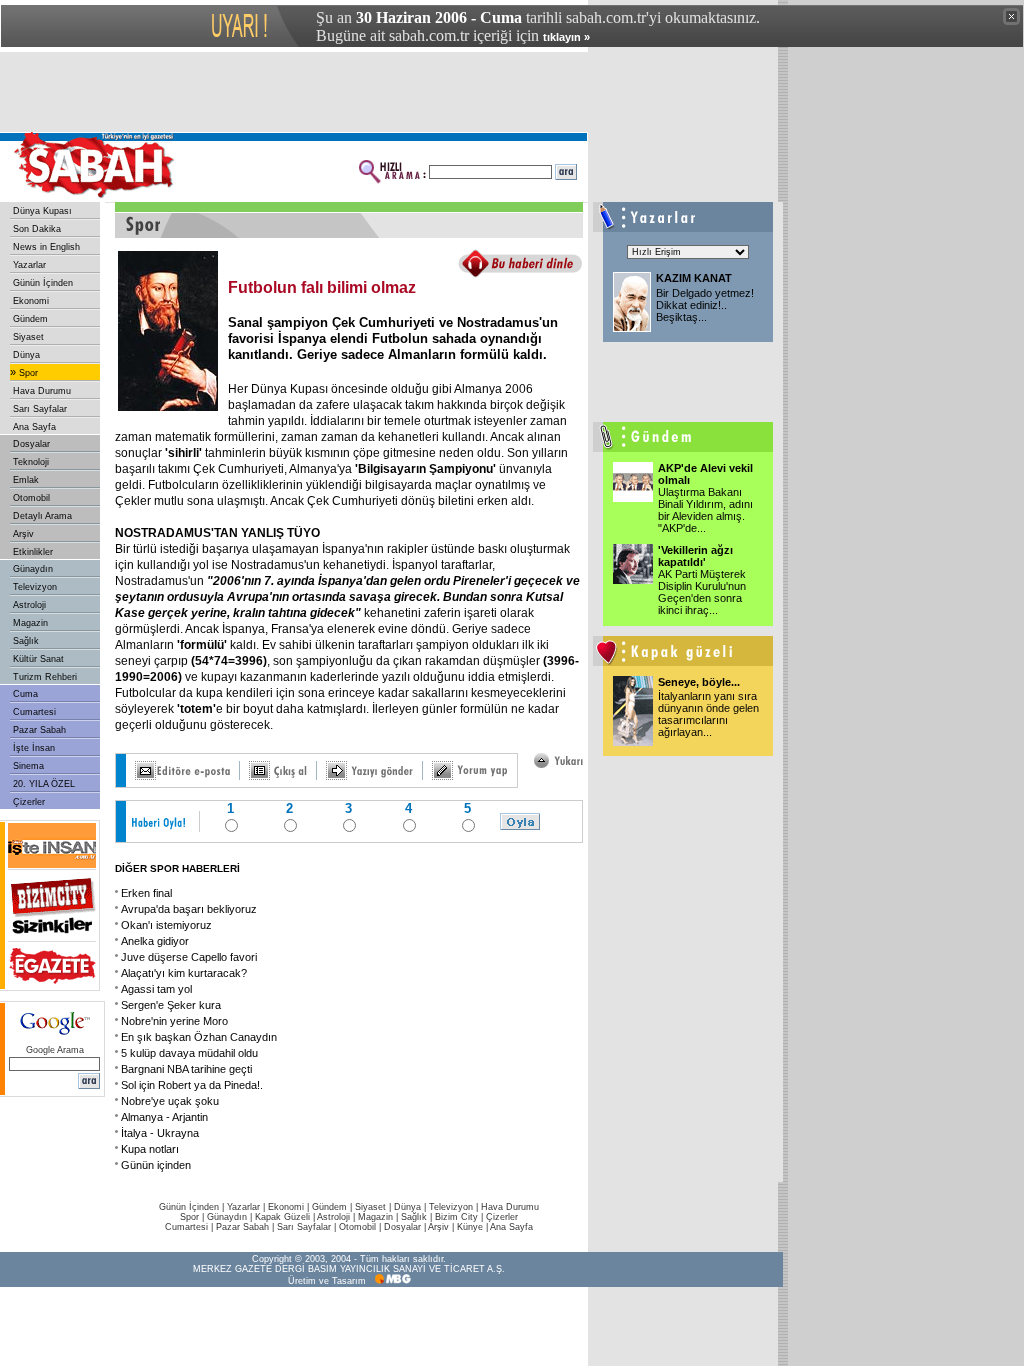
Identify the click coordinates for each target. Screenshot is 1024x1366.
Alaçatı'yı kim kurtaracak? (184, 973)
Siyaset (28, 337)
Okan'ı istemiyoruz (166, 925)
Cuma (25, 694)
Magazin (30, 623)
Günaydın (33, 569)
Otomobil (31, 498)
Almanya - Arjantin (164, 1117)
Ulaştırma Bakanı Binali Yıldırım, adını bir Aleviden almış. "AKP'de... (705, 510)
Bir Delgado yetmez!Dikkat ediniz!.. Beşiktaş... (705, 305)
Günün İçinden (43, 283)
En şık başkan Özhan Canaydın (199, 1037)
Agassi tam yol (156, 989)
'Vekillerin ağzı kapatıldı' (695, 556)
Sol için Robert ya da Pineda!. (192, 1085)
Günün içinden (156, 1165)
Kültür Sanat (38, 659)
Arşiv (23, 534)
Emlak (26, 480)
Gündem (30, 319)
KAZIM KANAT (694, 278)
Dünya (26, 355)
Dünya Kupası (42, 211)
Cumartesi (34, 712)
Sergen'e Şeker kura (171, 1005)
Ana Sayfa (34, 427)
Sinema (28, 766)
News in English (46, 247)
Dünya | (411, 1207)
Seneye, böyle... (699, 682)
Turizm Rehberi (45, 677)
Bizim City (456, 1217)
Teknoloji (31, 462)
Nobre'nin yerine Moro (174, 1021)
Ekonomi (31, 301)
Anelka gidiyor (155, 941)
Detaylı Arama (42, 516)
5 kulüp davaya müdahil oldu (189, 1053)
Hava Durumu (42, 391)
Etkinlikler (33, 552)
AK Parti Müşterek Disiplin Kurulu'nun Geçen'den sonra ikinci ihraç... (702, 592)
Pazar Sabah (39, 730)
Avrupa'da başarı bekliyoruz (189, 909)
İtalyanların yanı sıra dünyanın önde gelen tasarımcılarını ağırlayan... (708, 714)
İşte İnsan (34, 748)
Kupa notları (150, 1149)
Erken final (146, 893)
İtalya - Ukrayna (160, 1133)
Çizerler (29, 802)
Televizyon (35, 587)
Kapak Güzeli (282, 1217)
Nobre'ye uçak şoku (170, 1101)
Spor (28, 373)
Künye (470, 1227)
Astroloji (29, 605)
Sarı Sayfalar (40, 409)
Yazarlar (29, 265)
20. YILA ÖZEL (44, 784)
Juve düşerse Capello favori (189, 957)
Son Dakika (37, 229)
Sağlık (26, 641)
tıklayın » (566, 37)
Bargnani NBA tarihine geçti (186, 1069)
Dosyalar (31, 444)
